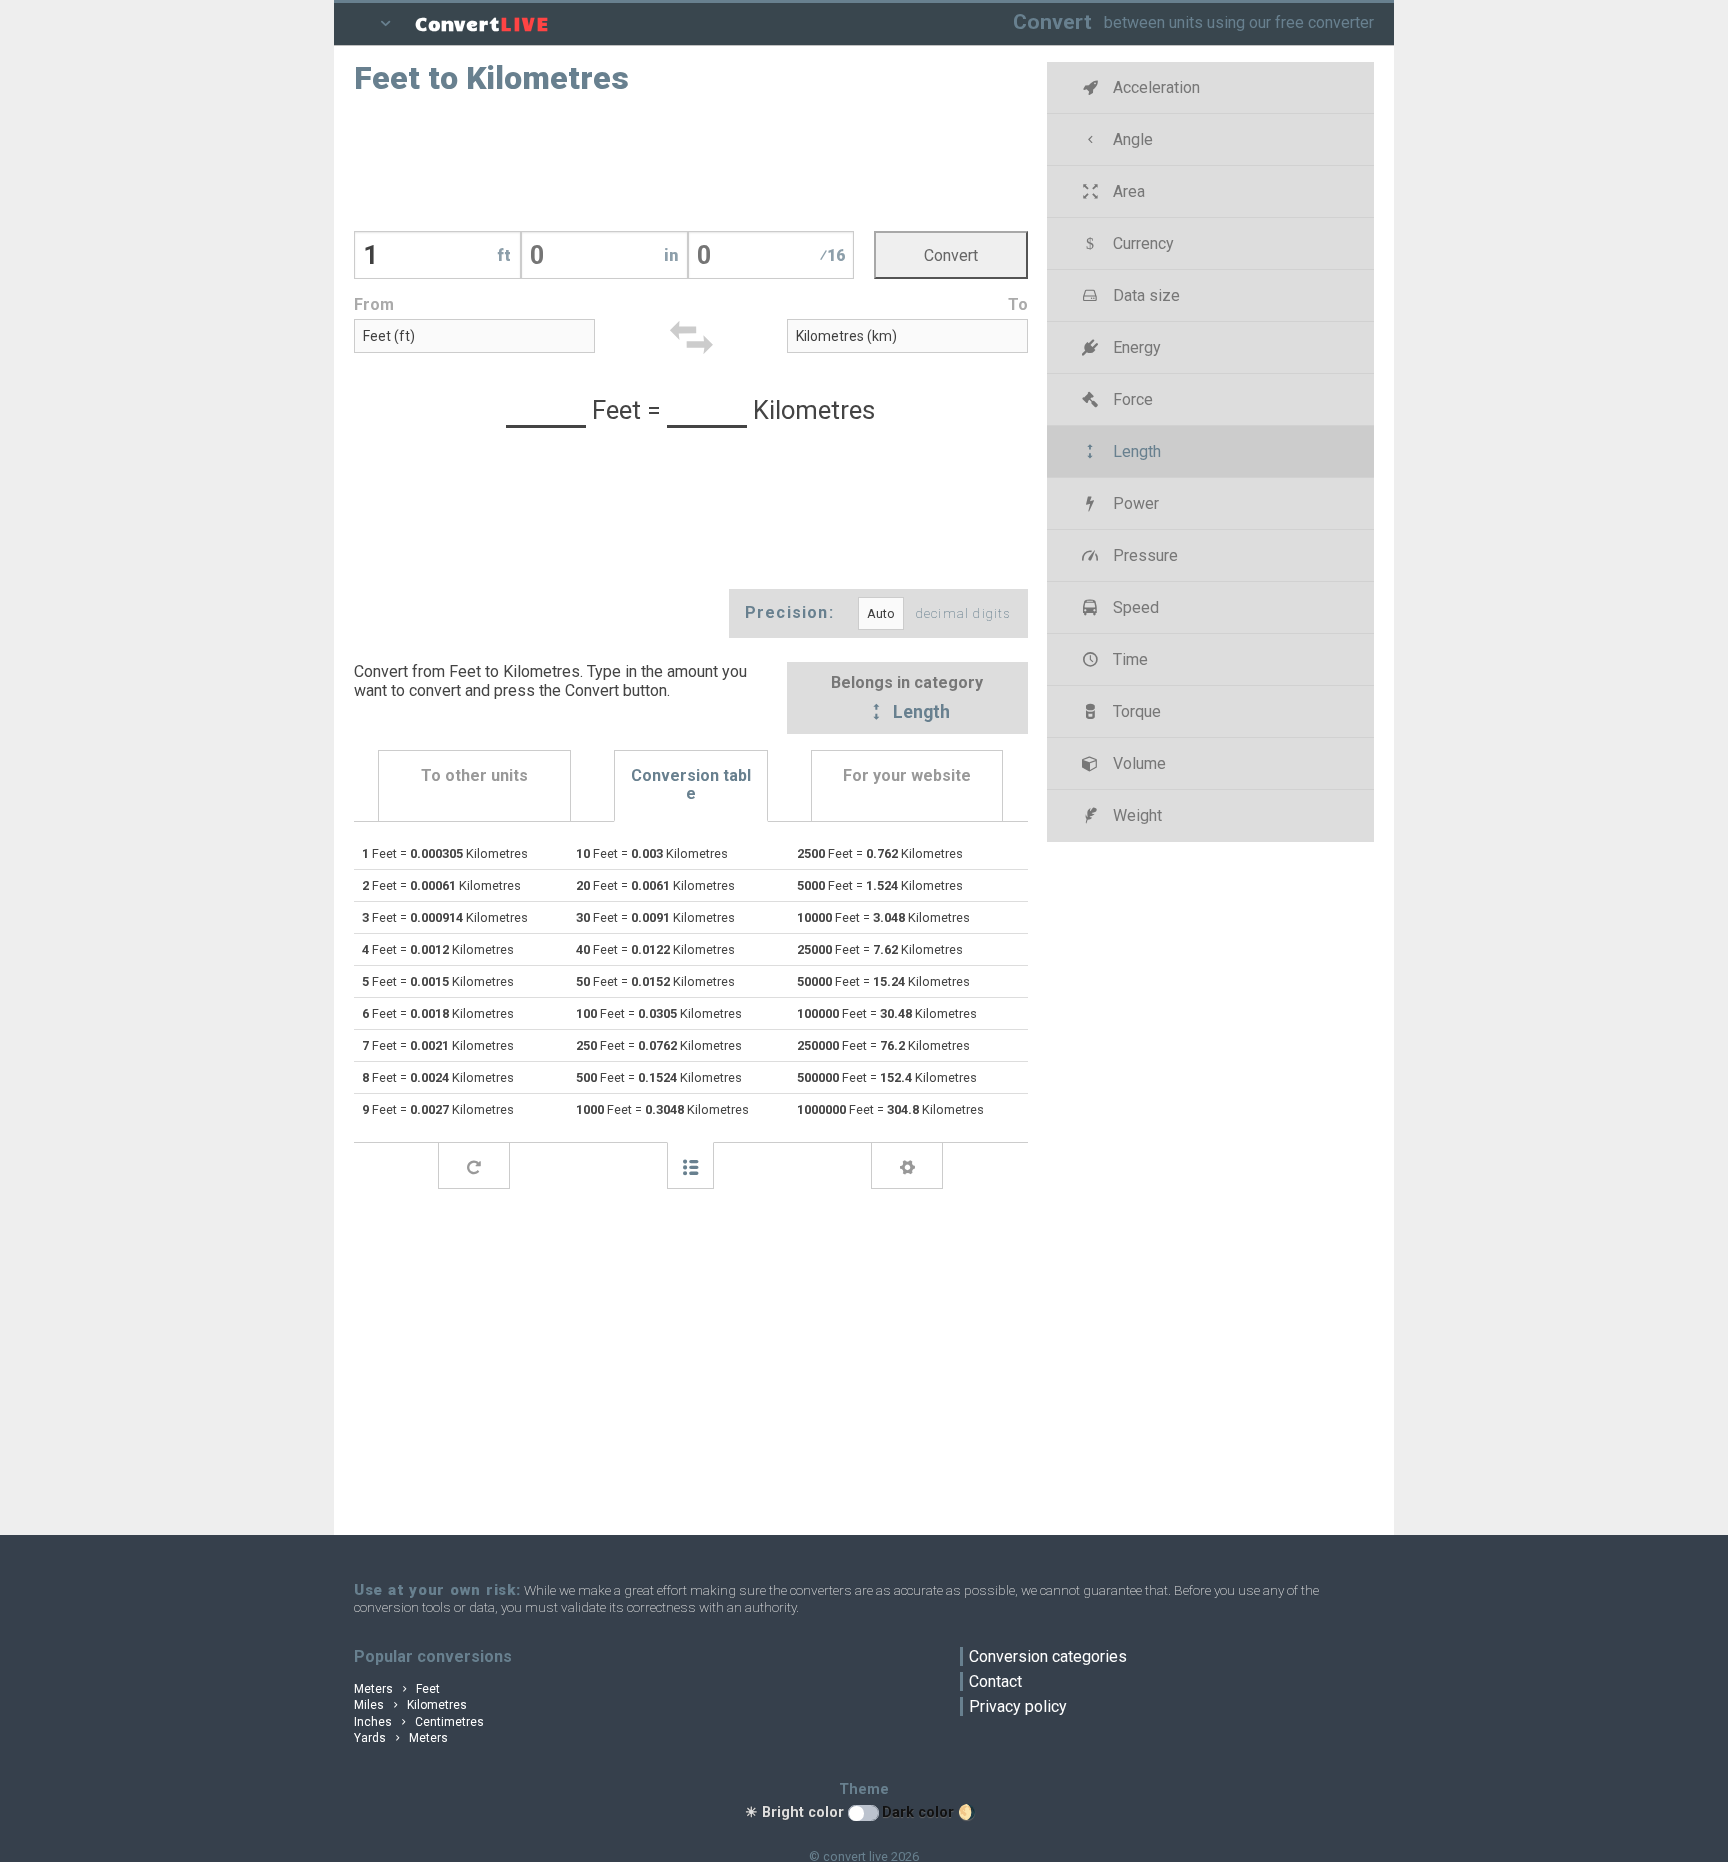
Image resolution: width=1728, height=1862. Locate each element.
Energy (1135, 347)
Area (1127, 191)
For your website (907, 775)
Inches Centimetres (419, 1722)
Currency (1141, 243)
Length (919, 713)
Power (1134, 503)
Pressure (1143, 555)
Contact (995, 1681)
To (1018, 304)
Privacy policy (1018, 1706)
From (374, 304)
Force (1131, 399)
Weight (1135, 815)
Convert (1052, 21)
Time (1128, 659)
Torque (1135, 711)
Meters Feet (397, 1689)
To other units (474, 775)
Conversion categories (1048, 1656)
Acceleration (1154, 87)
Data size (1144, 295)
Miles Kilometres (410, 1705)
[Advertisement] (691, 161)
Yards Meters (401, 1738)
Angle (1131, 139)
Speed (1134, 607)
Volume (1137, 763)
